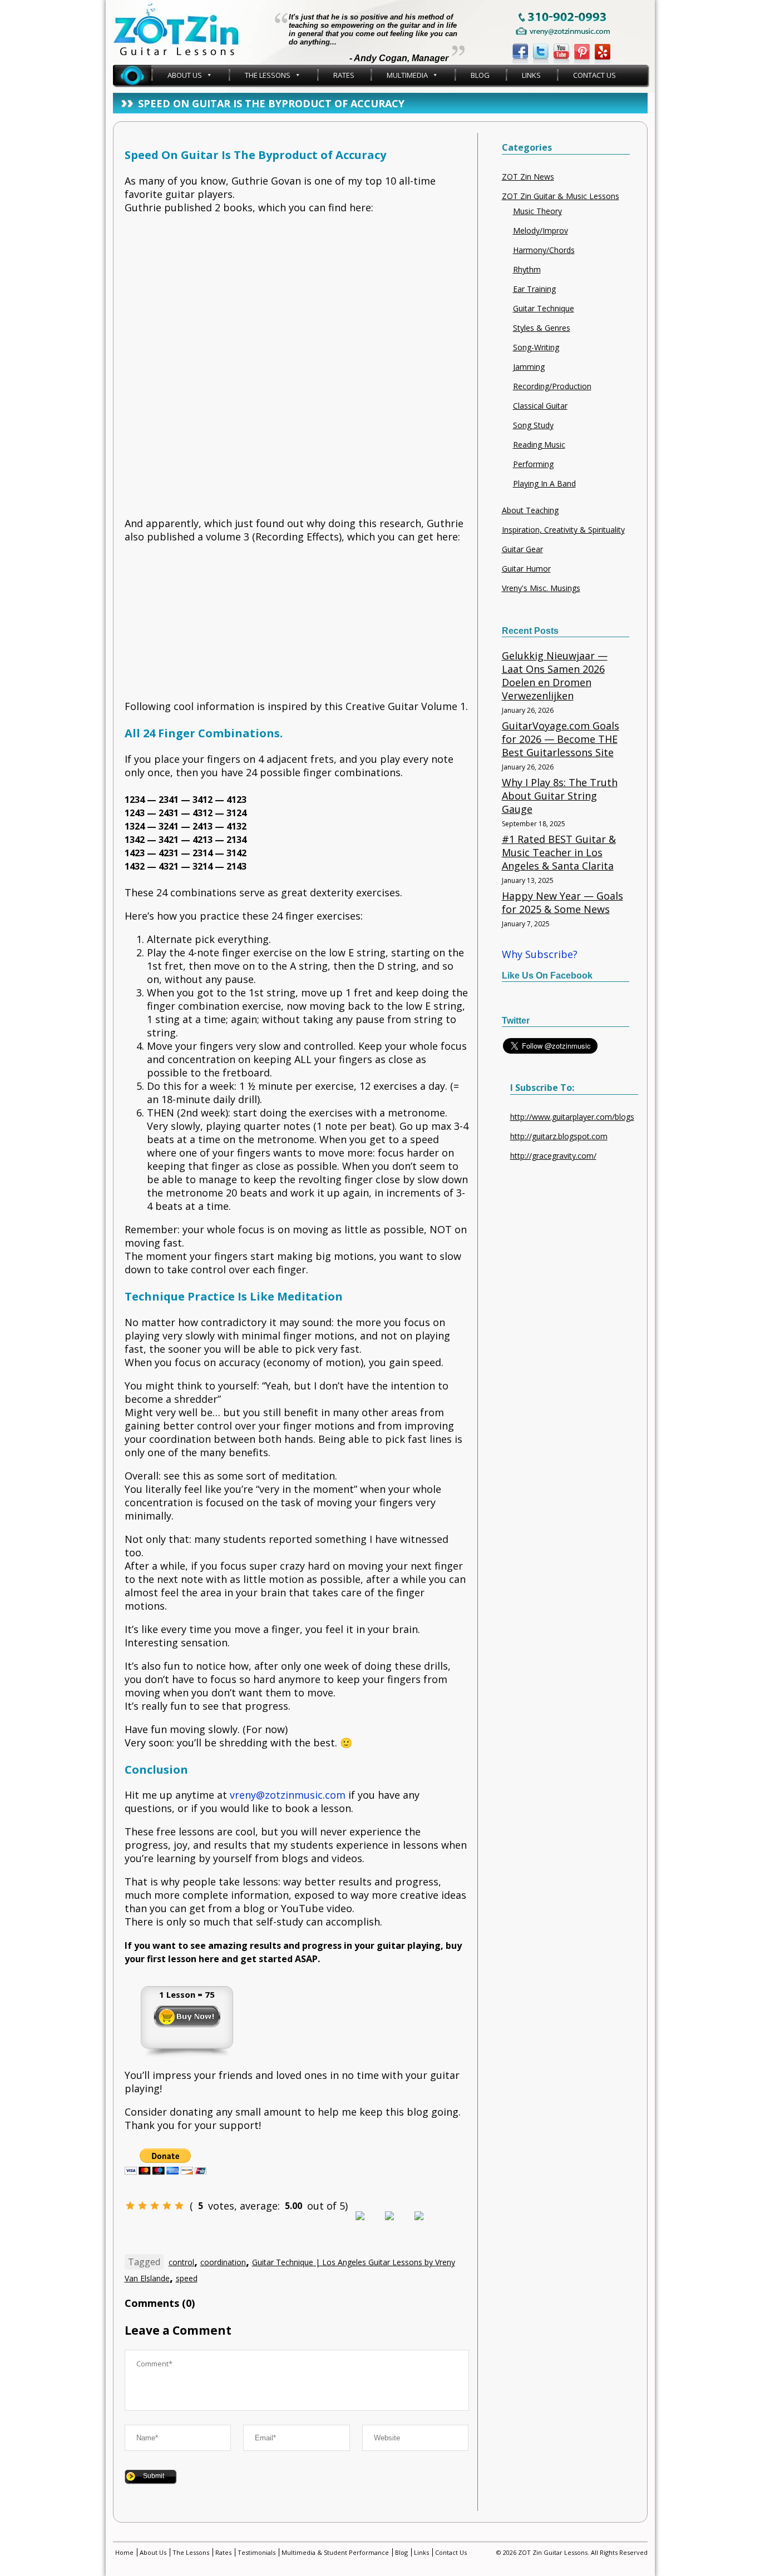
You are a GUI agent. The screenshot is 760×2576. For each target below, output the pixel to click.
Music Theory (537, 211)
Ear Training (534, 289)
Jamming (529, 367)
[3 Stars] (155, 2206)
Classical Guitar (540, 406)
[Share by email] (428, 2225)
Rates (344, 75)
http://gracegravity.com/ (553, 1156)
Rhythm (527, 269)
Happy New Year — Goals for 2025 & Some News (562, 902)
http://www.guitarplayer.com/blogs (572, 1117)
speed (187, 2278)
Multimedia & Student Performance (335, 2552)
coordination (223, 2262)
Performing (533, 464)
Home (132, 75)
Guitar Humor (526, 569)
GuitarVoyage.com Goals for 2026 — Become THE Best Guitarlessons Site (561, 739)
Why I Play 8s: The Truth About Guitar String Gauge (560, 796)
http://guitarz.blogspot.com (559, 1136)
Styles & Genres (542, 328)
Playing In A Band (544, 483)
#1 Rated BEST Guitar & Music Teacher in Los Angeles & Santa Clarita (559, 852)
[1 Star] (130, 2206)
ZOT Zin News (528, 177)
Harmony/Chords (544, 250)
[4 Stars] (167, 2206)
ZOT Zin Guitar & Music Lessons (561, 196)
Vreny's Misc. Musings (541, 588)
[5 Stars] (179, 2206)
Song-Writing (536, 347)
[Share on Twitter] (398, 2225)
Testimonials (256, 2552)
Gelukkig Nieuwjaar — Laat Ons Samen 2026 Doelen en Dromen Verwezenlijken (555, 676)
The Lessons (268, 75)
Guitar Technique (544, 308)
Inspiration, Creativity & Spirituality (563, 530)
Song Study (533, 425)
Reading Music (539, 445)
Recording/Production (552, 386)
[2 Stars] (142, 2206)
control (181, 2262)
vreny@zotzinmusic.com (288, 1795)
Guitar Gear (522, 549)
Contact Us (594, 75)
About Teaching (530, 510)
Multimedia (407, 75)
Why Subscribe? (540, 954)
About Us (185, 75)
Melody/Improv (541, 230)
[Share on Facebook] (369, 2225)
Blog (480, 75)
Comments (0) (160, 2303)
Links (531, 75)
